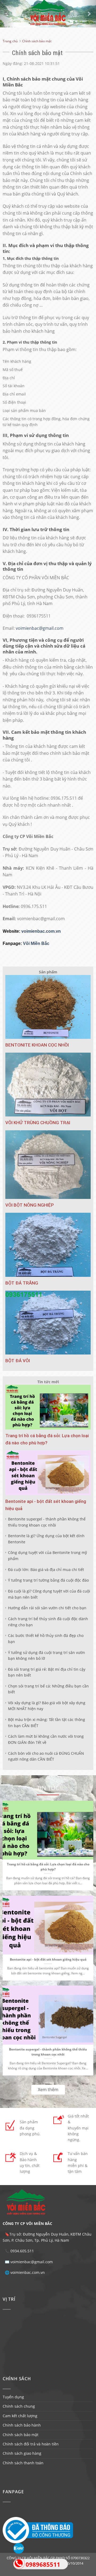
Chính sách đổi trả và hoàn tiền (31, 2444)
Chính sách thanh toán (23, 2463)
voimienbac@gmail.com (40, 628)
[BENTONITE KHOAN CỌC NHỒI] (48, 1007)
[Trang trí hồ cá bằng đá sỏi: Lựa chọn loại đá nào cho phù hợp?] (48, 1407)
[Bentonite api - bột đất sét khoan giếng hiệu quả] (48, 1473)
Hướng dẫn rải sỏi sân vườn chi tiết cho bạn (47, 1608)
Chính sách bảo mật (21, 2435)
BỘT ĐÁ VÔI (18, 1361)
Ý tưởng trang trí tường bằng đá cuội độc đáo (48, 1580)
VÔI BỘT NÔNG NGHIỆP (30, 1205)
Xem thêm (48, 2090)
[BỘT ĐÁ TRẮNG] (48, 1245)
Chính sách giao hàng (22, 2453)
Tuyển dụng (13, 2397)
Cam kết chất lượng (20, 2416)
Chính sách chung (19, 2406)
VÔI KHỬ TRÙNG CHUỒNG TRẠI (38, 1123)
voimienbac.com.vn (41, 931)
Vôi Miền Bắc (36, 943)
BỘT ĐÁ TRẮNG (22, 1283)
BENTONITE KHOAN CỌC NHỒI (37, 1045)
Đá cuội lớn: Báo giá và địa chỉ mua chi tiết (46, 1570)
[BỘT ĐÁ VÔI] (48, 1323)
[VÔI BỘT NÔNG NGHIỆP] (48, 1165)
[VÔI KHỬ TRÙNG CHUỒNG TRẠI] (48, 1085)
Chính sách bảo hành (22, 2425)
